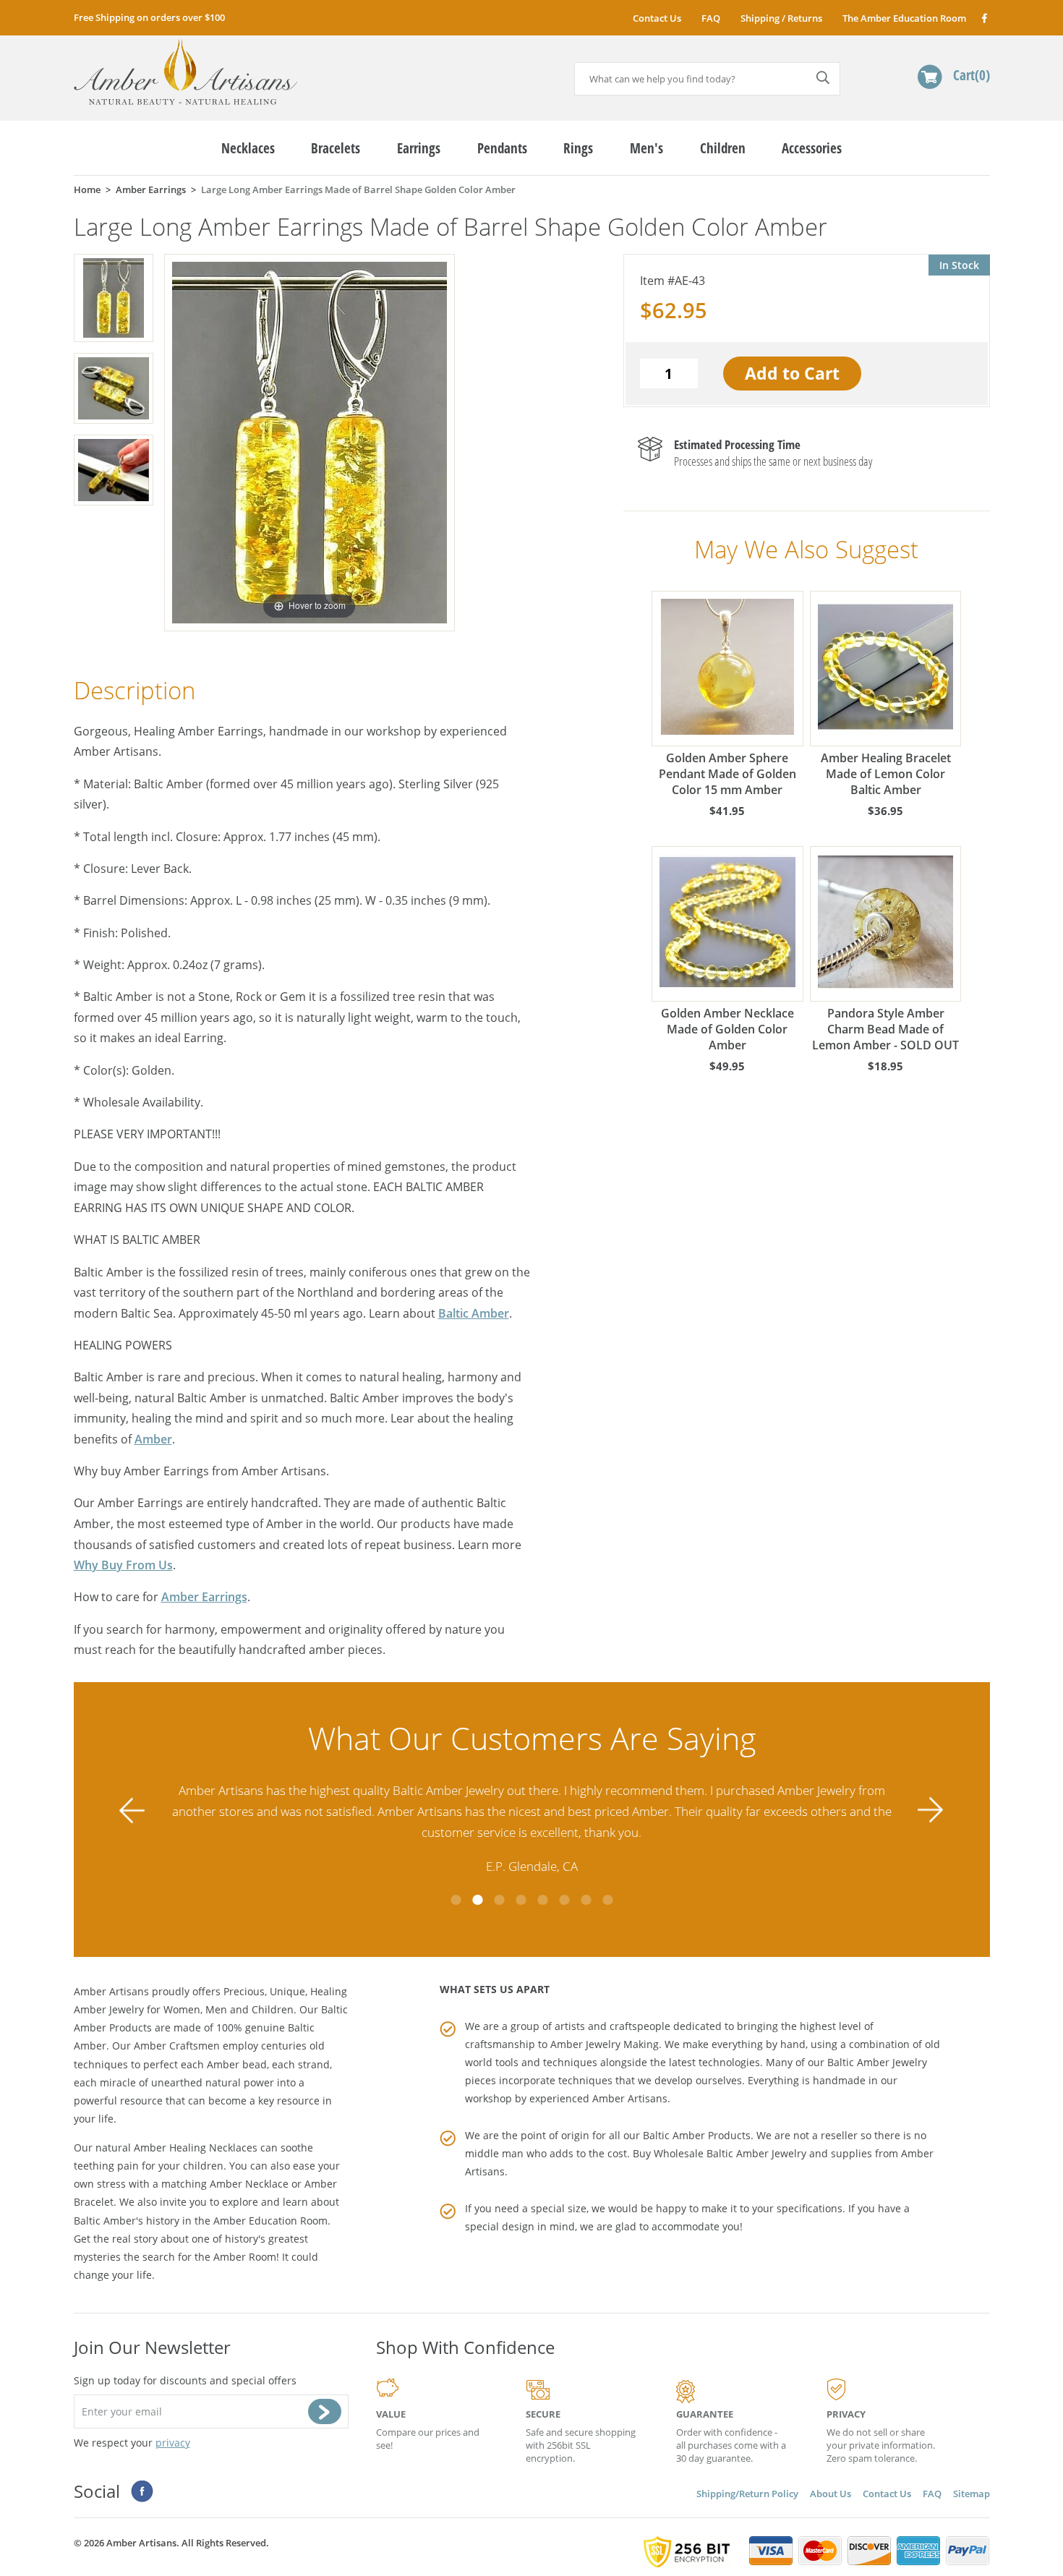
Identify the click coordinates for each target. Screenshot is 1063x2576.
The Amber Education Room (904, 18)
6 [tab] (564, 1900)
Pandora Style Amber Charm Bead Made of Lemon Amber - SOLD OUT (885, 1029)
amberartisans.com (185, 72)
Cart (969, 75)
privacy (173, 2443)
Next (931, 1810)
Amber (153, 1439)
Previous (132, 1810)
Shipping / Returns (781, 18)
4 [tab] (521, 1900)
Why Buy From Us (123, 1565)
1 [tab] (456, 1900)
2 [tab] (477, 1900)
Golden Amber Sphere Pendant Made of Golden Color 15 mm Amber (727, 774)
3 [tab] (499, 1900)
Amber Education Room (270, 2221)
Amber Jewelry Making (605, 2044)
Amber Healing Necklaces (196, 2148)
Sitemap (972, 2494)
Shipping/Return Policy (747, 2494)
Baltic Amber (474, 1313)
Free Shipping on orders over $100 (149, 17)
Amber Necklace (249, 2184)
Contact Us (657, 18)
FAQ (711, 18)
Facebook (984, 18)
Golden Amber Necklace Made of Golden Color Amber (727, 1029)
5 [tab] (542, 1900)
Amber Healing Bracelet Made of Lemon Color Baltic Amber (886, 774)
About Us (831, 2494)
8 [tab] (607, 1900)
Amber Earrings (204, 1597)
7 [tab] (586, 1900)
